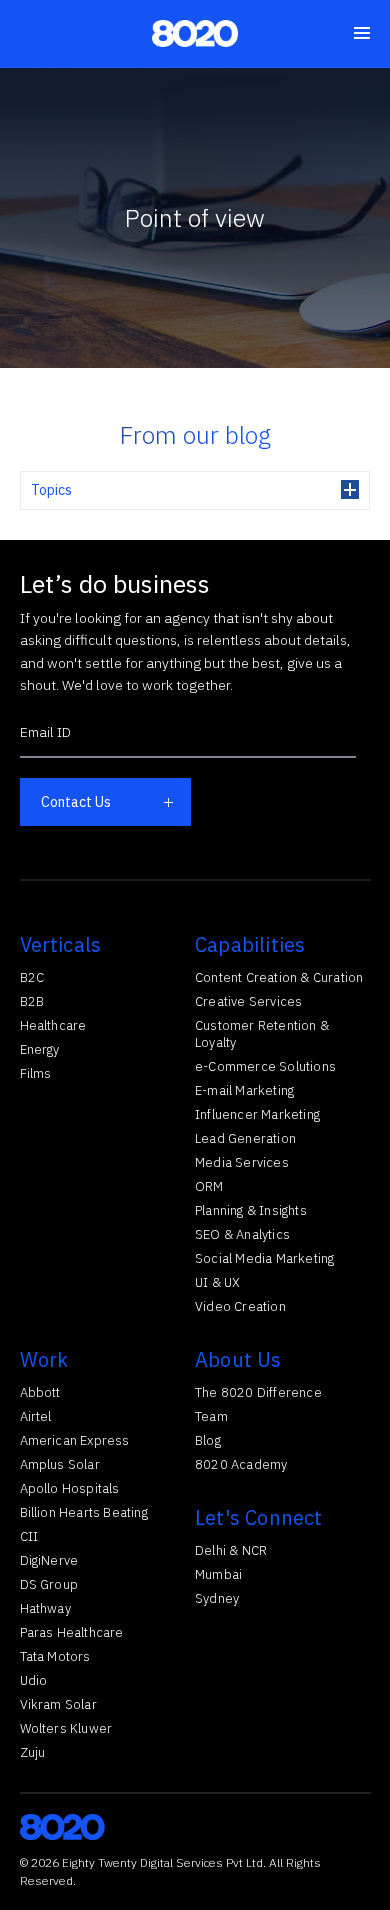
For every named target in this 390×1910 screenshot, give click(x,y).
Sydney (217, 1598)
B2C (32, 977)
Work (44, 1359)
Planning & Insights (251, 1210)
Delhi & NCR (231, 1550)
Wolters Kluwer (66, 1728)
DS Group (49, 1584)
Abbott (40, 1392)
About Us (238, 1359)
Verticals (61, 944)
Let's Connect (259, 1517)
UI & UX (217, 1282)
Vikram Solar (58, 1704)
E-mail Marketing (244, 1090)
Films (36, 1073)
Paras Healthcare (72, 1632)
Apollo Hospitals (70, 1488)
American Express (75, 1440)
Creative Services (248, 1001)
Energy (40, 1049)
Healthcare (53, 1025)
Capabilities (250, 944)
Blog (208, 1440)
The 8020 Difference (258, 1392)
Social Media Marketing (264, 1258)
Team (211, 1416)
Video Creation (240, 1306)
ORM (209, 1186)
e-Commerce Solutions (265, 1066)
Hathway (45, 1608)
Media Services (242, 1162)
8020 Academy (241, 1464)
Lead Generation (245, 1138)
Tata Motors (55, 1656)
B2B (32, 1001)
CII (29, 1536)
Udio (34, 1680)
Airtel (36, 1416)
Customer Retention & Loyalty (262, 1034)
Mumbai (218, 1574)
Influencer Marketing (257, 1114)
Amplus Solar (60, 1464)
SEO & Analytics (242, 1234)
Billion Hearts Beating (84, 1512)
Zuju (33, 1752)
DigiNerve (49, 1560)
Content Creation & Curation (279, 977)
